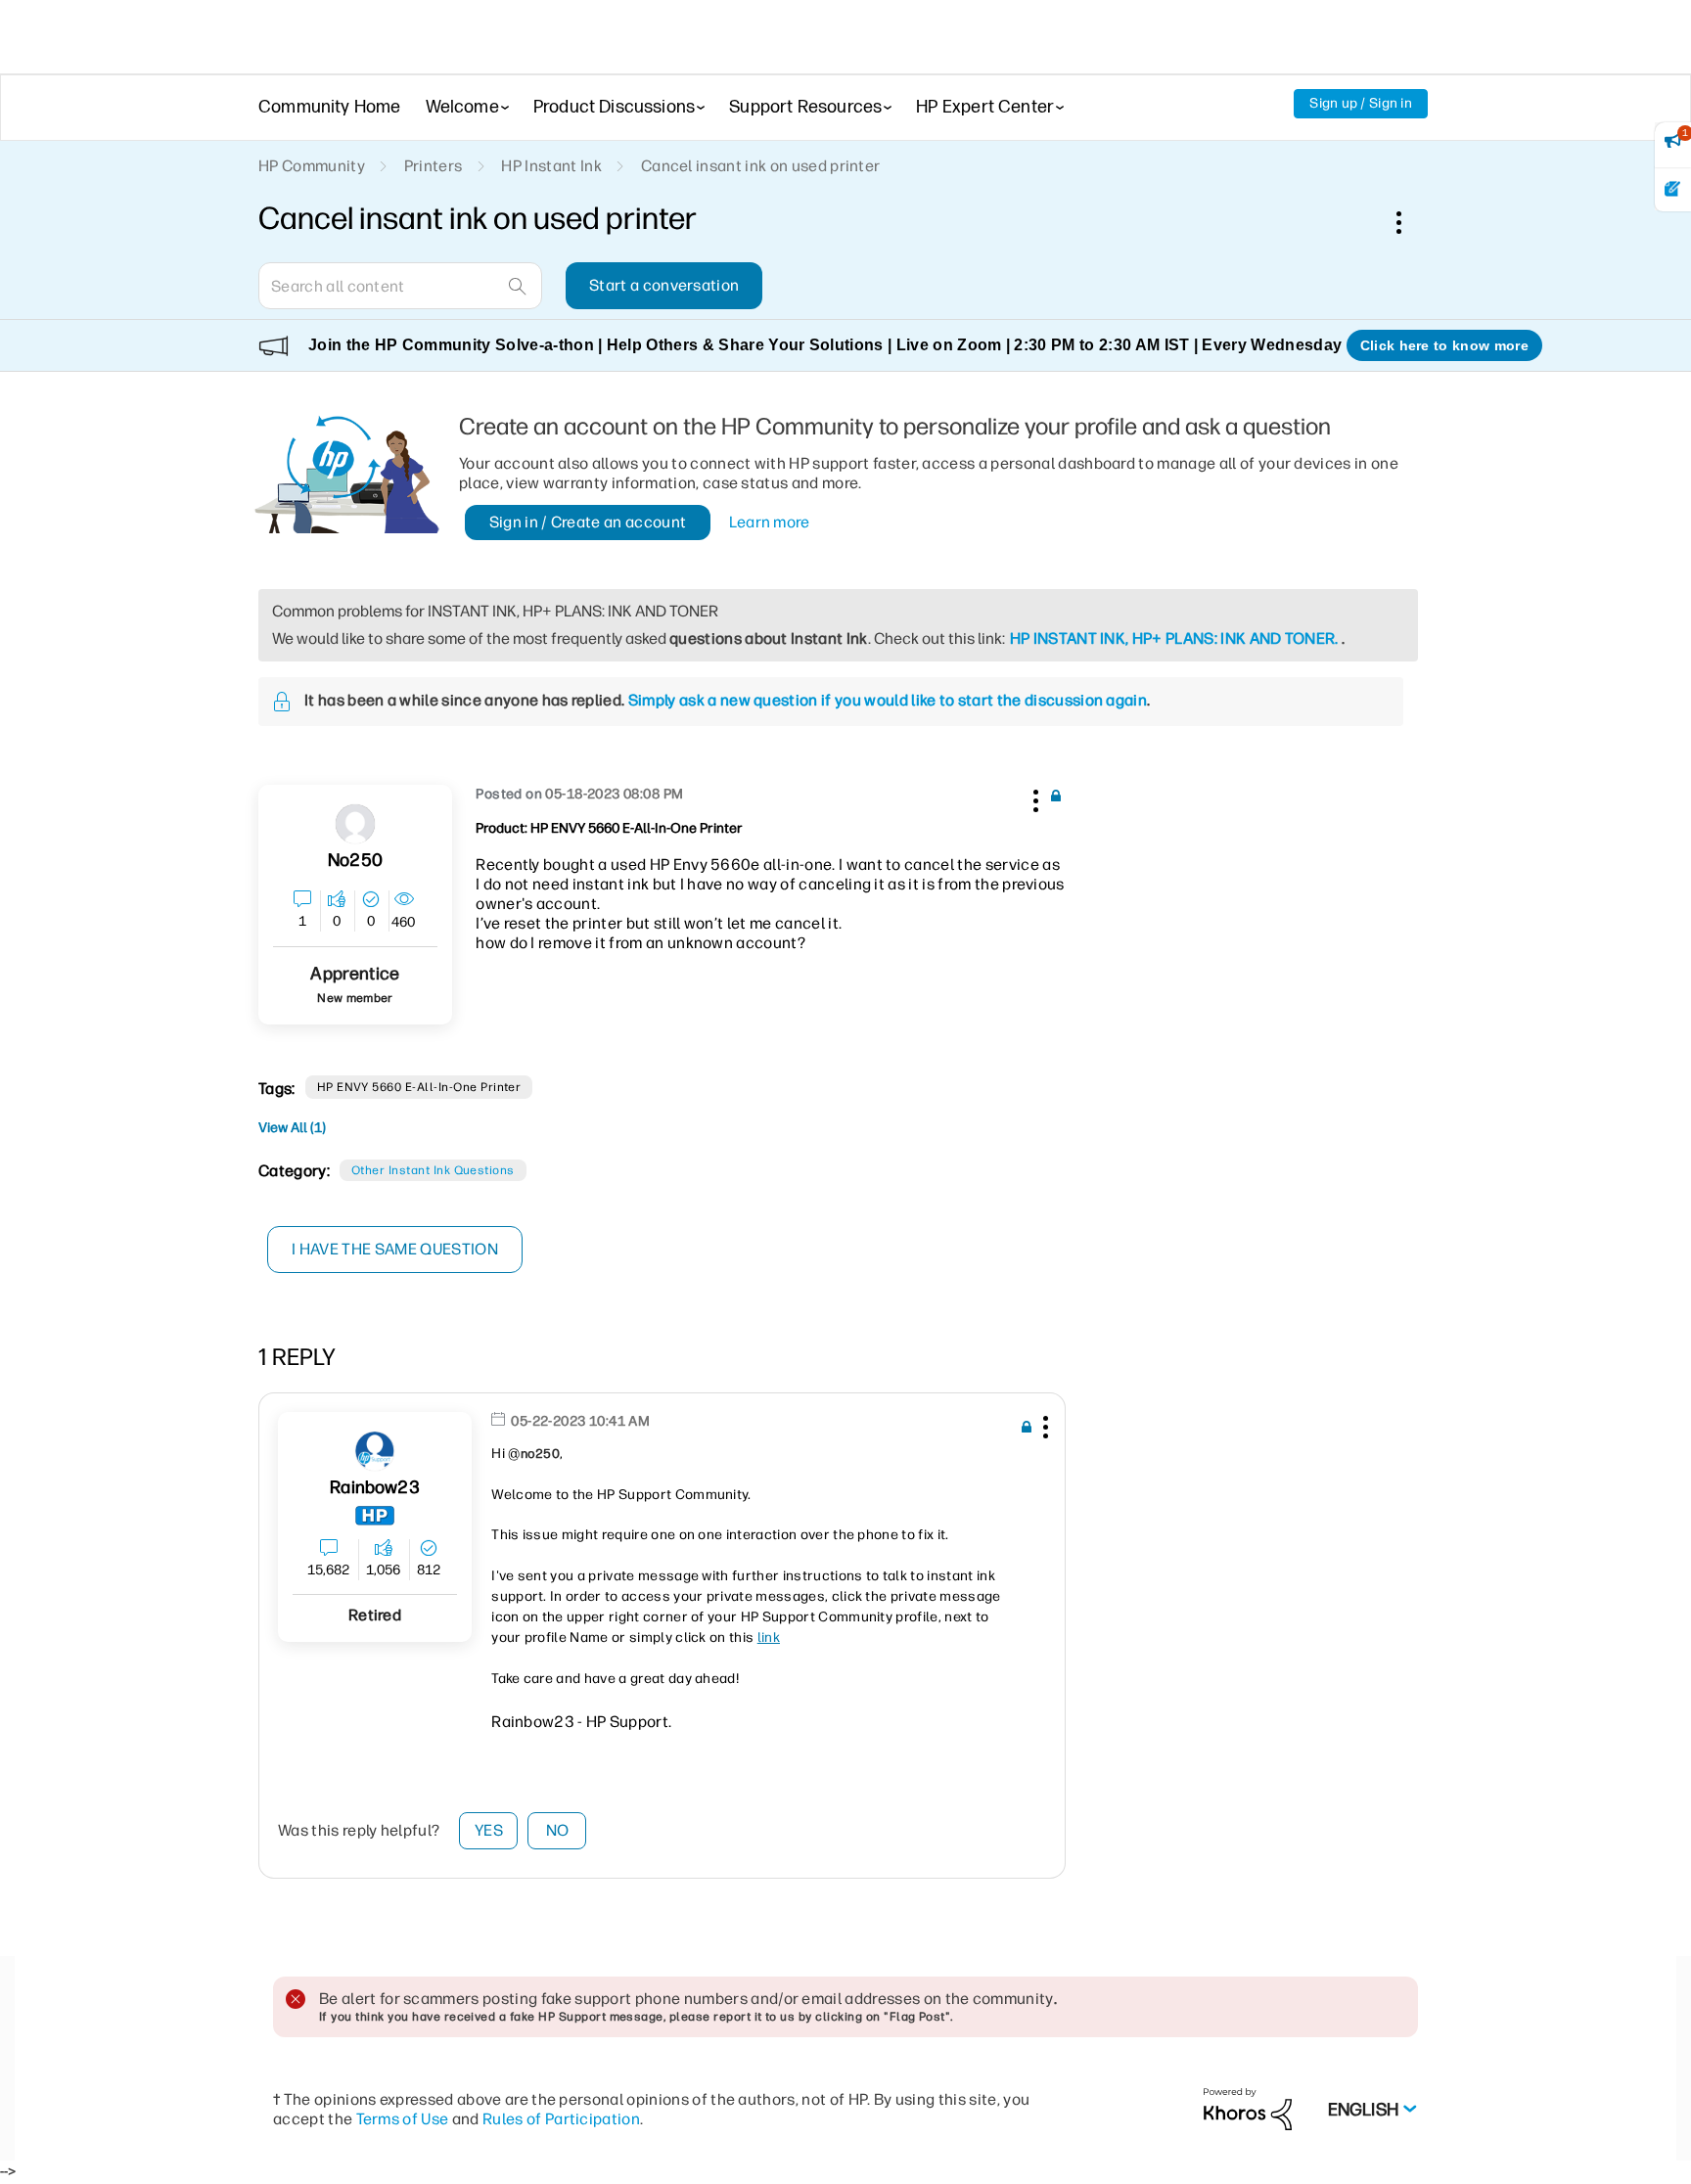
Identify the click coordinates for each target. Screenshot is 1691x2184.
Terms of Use (403, 2119)
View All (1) (292, 1128)
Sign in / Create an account (588, 522)
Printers (434, 166)
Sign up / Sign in (1361, 103)
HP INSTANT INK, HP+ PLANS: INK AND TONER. (1174, 638)
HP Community (312, 166)
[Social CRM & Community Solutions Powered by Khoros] (1248, 2108)
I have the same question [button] (395, 1249)
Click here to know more (1444, 345)
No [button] (558, 1830)
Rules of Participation (561, 2119)
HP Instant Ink (551, 166)
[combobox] (400, 286)
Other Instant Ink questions (433, 1170)
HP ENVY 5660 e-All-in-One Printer (419, 1087)
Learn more (770, 522)
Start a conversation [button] (664, 285)
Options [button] (1409, 222)
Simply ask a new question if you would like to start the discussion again (888, 700)
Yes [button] (489, 1830)
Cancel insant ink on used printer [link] (761, 166)
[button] (1033, 797)
